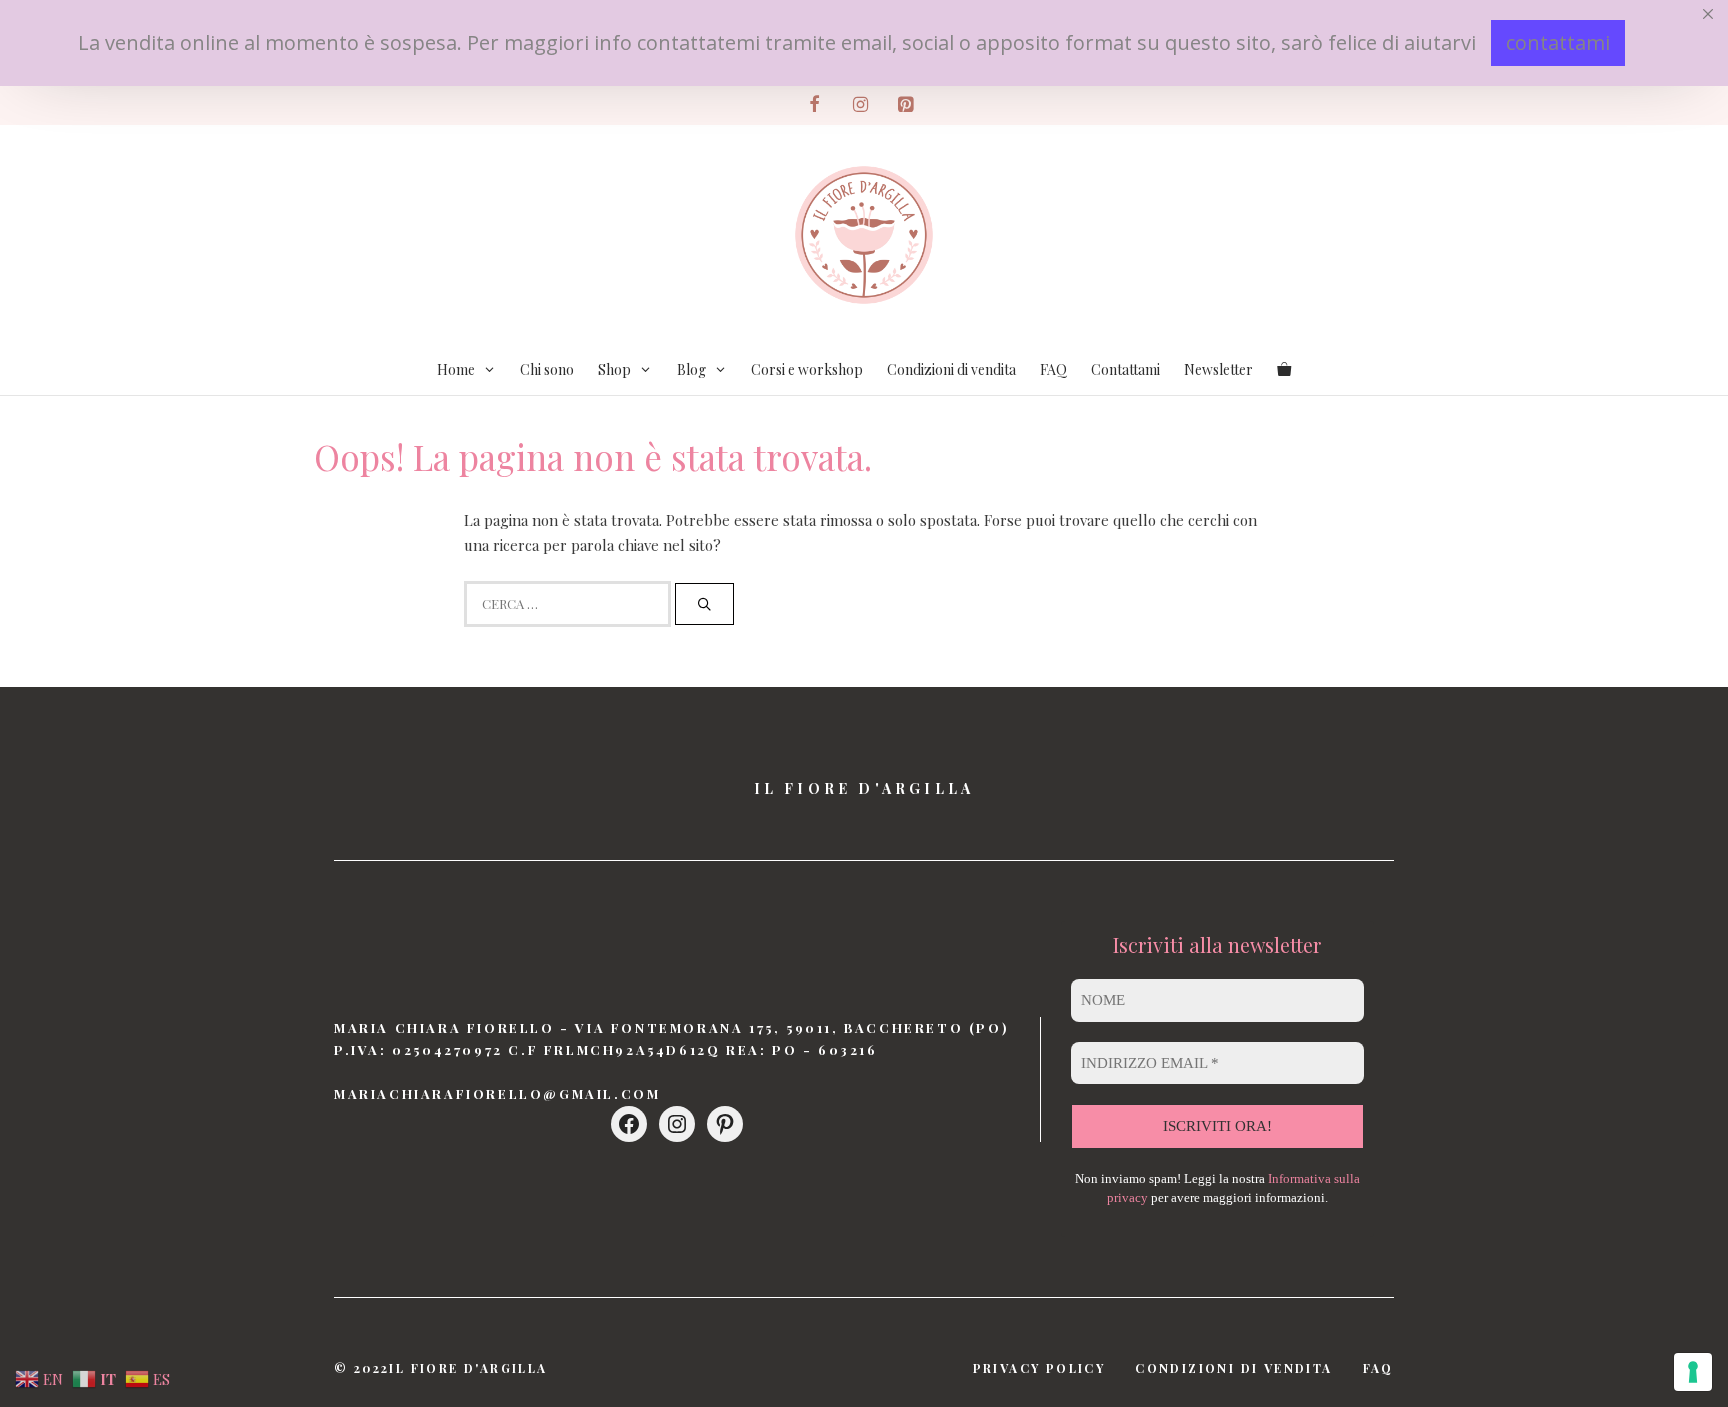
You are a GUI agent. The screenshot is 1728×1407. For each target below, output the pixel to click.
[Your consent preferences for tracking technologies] (1693, 1372)
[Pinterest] (906, 105)
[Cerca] (704, 604)
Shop (614, 369)
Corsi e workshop (807, 369)
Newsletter (1218, 369)
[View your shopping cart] (1284, 370)
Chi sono (547, 369)
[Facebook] (815, 105)
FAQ (1053, 369)
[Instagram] (860, 105)
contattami (1558, 42)
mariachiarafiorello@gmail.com (497, 1093)
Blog (691, 369)
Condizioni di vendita (951, 369)
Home (456, 369)
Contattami (1125, 369)
